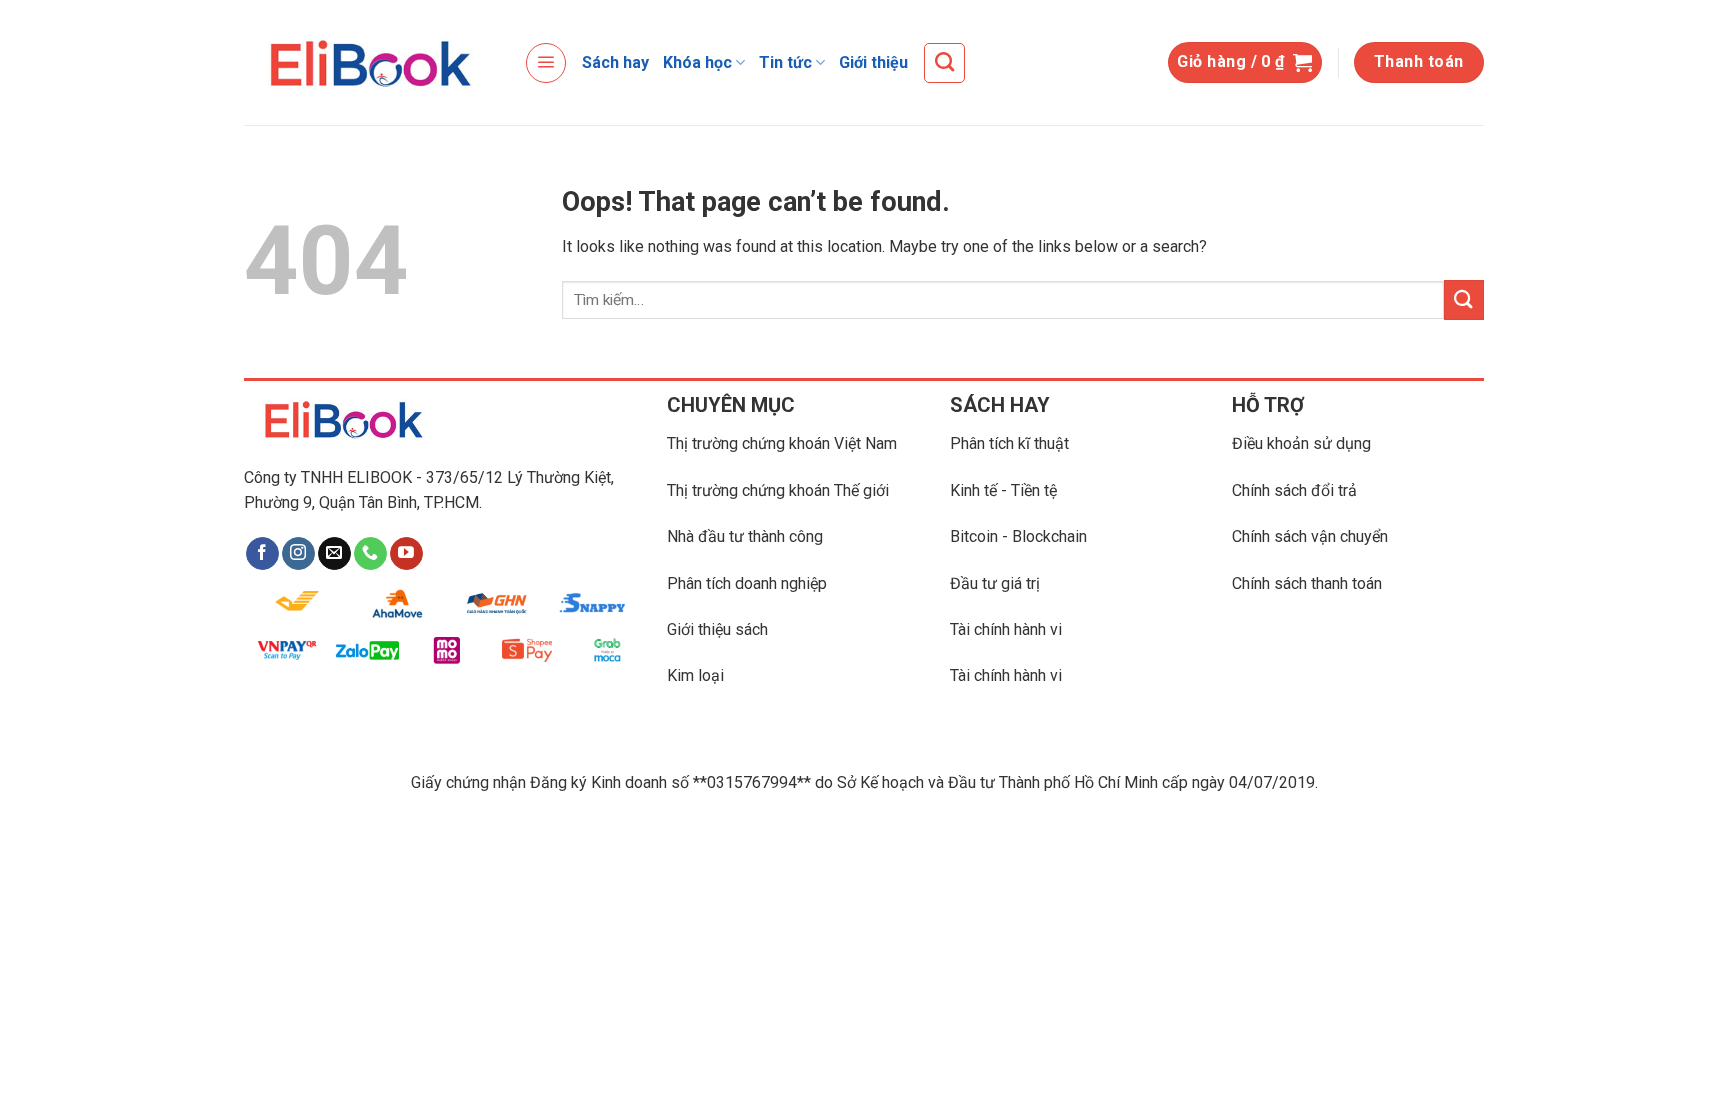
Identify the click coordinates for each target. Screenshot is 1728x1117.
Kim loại (695, 675)
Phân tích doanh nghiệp (747, 583)
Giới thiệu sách (717, 629)
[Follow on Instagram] (298, 554)
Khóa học (697, 62)
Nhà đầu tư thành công (745, 536)
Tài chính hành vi (1006, 629)
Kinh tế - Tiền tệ (1003, 490)
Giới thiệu (873, 62)
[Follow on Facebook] (262, 554)
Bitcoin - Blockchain (1018, 536)
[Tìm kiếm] (944, 63)
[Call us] (370, 554)
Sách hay (615, 62)
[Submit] (1464, 299)
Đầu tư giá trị (995, 583)
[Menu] (546, 63)
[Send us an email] (334, 554)
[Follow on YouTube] (406, 554)
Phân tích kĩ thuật (1009, 443)
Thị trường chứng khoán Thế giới (778, 490)
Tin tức (785, 62)
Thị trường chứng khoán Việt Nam (782, 443)
